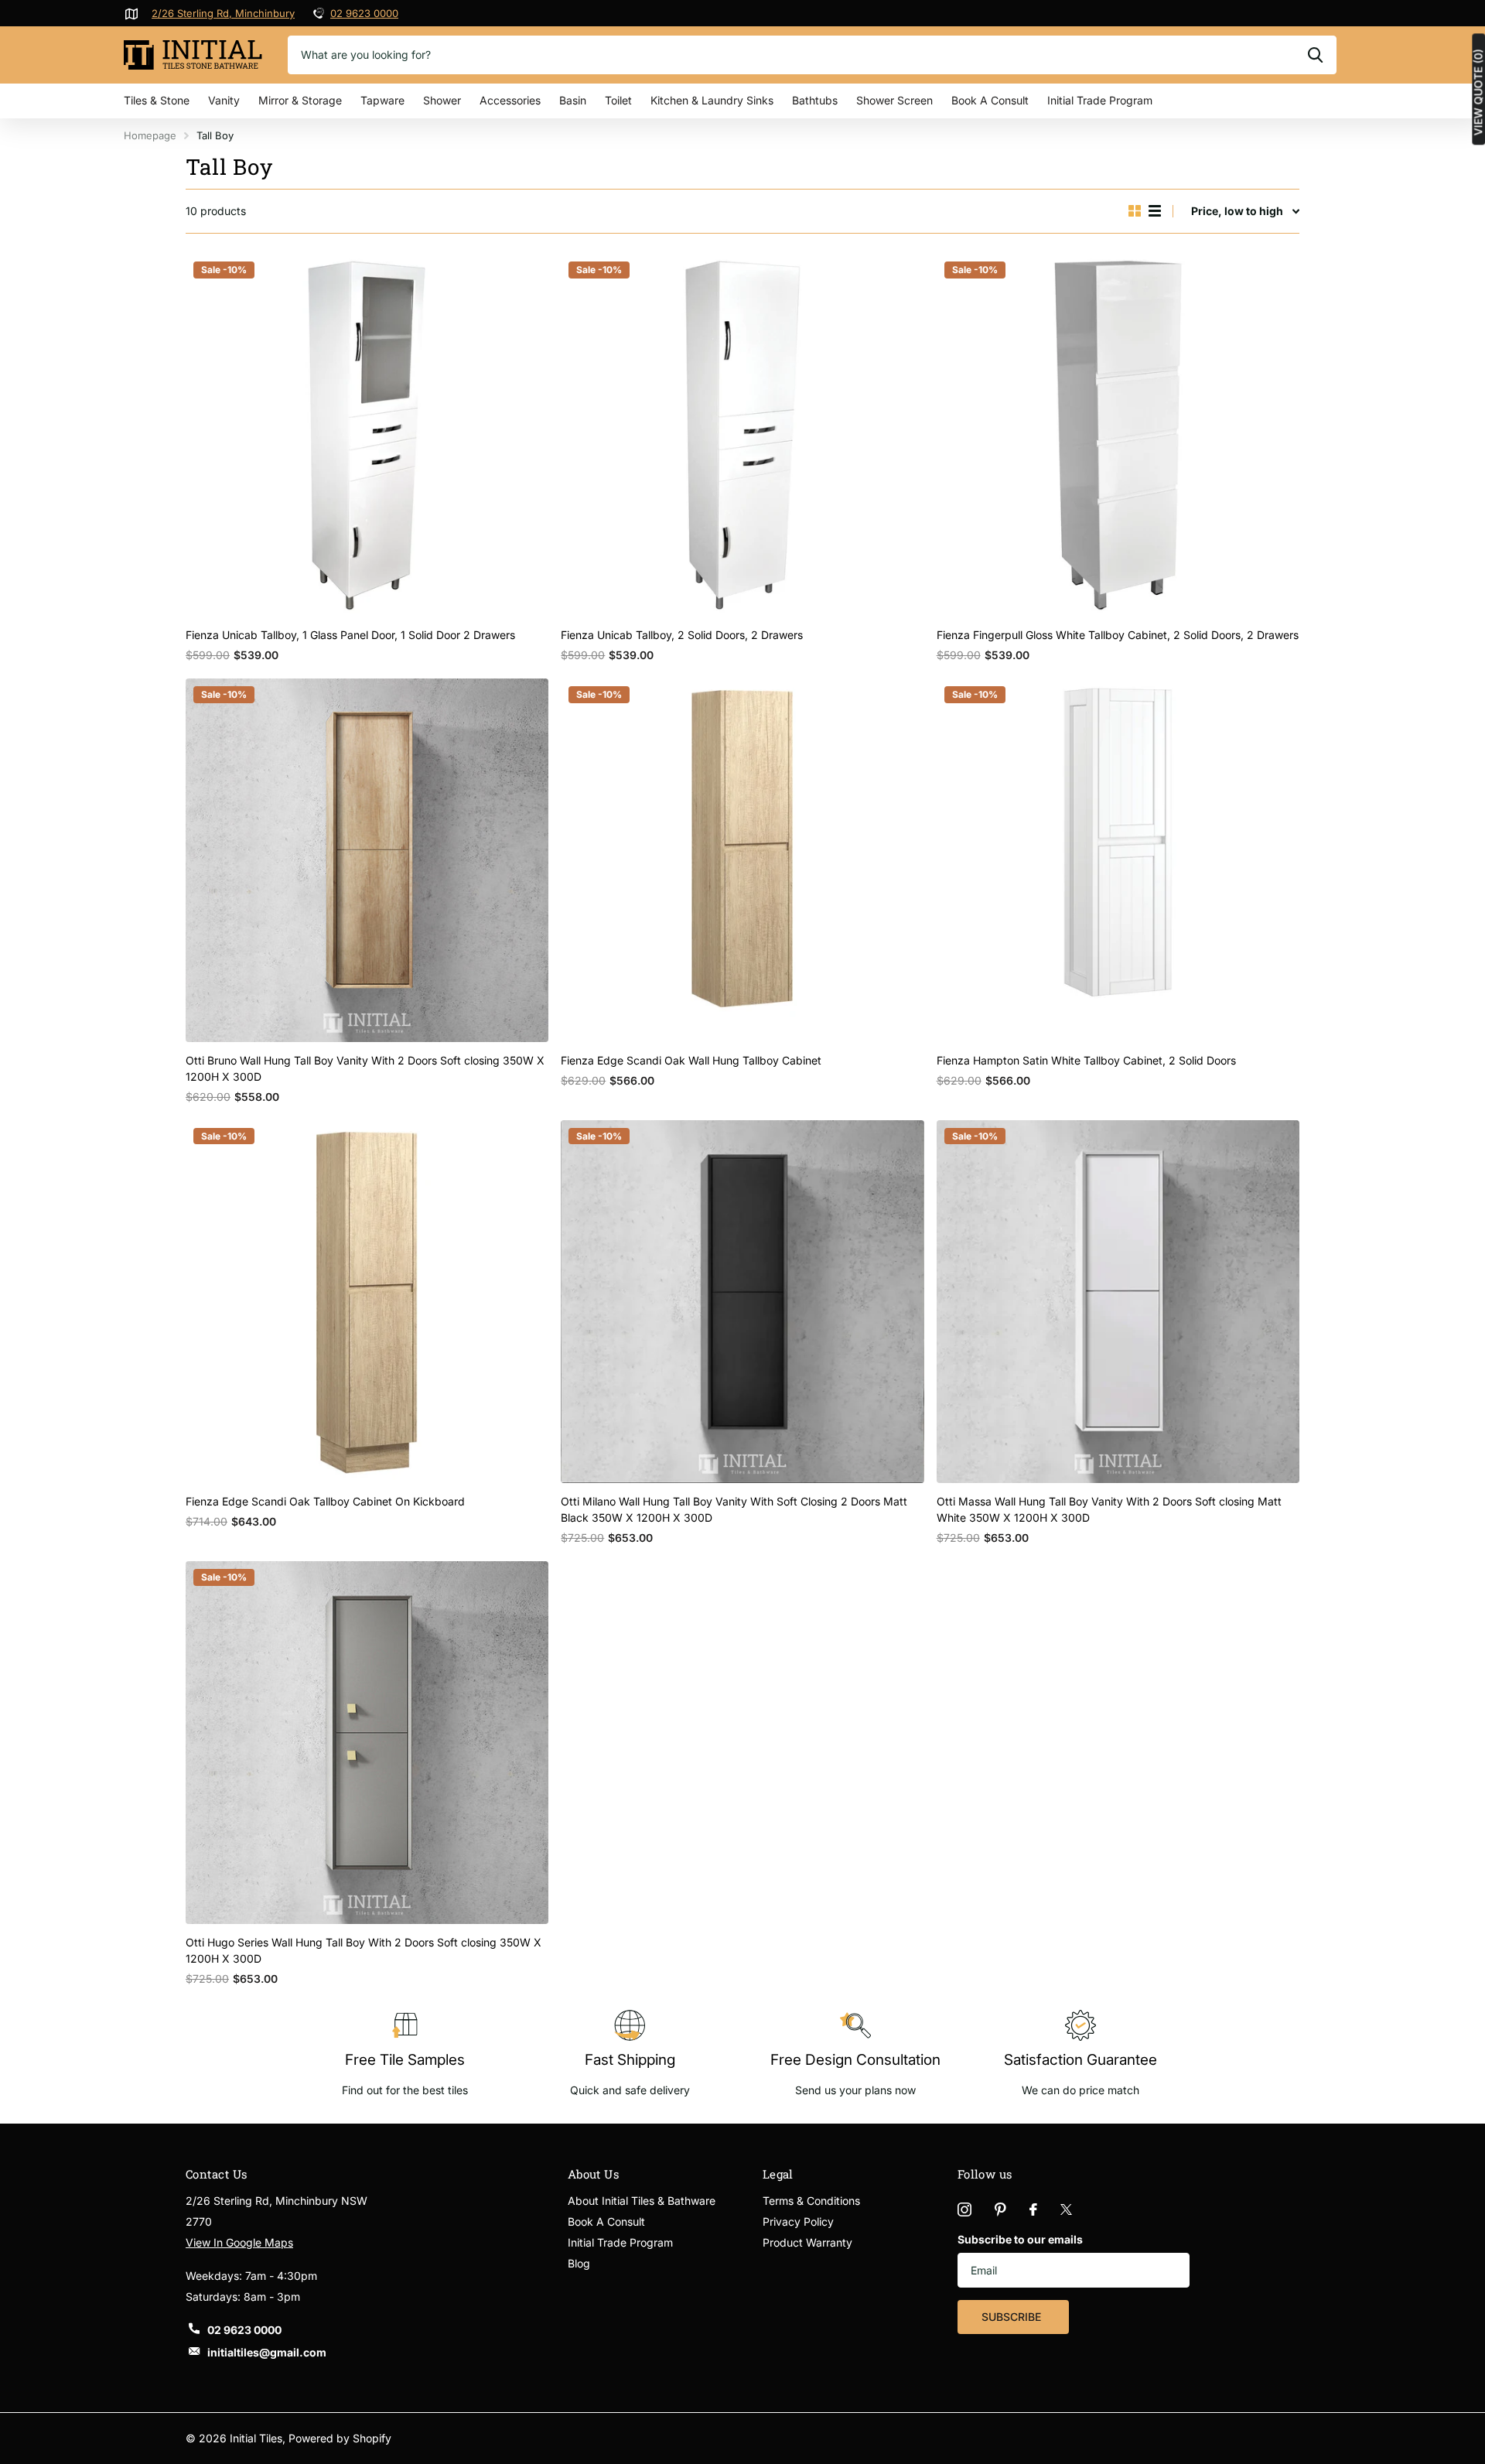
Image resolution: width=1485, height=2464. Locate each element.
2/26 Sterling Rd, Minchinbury (223, 13)
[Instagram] (964, 2209)
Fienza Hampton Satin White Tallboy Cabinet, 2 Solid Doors (1086, 1060)
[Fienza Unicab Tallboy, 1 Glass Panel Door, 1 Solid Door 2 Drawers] (367, 435)
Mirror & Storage (300, 100)
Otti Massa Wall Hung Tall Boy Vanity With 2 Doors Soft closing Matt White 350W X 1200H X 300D (1109, 1509)
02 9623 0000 (364, 13)
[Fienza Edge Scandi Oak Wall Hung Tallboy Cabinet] (742, 860)
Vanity (224, 100)
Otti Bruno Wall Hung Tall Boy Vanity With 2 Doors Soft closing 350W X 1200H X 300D (365, 1068)
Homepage (150, 135)
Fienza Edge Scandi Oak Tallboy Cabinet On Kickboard (325, 1501)
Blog (579, 2263)
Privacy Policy (798, 2221)
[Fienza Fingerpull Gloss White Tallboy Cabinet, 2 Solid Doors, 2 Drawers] (1118, 435)
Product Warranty (807, 2242)
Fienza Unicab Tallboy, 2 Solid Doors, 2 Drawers (682, 635)
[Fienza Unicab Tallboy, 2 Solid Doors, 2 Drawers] (742, 435)
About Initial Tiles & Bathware (642, 2201)
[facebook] (1033, 2209)
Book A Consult (990, 100)
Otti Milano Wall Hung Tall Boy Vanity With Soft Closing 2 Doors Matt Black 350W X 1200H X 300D (734, 1509)
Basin (573, 100)
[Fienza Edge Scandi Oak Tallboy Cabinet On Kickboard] (367, 1302)
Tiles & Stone (157, 100)
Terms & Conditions (811, 2201)
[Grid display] (1135, 211)
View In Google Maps (239, 2242)
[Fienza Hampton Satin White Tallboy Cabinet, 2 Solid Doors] (1118, 860)
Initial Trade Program (1100, 100)
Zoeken (1315, 55)
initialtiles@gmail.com (267, 2352)
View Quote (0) (1478, 92)
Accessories (510, 100)
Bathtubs (815, 100)
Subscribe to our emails (1020, 2239)
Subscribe (1013, 2317)
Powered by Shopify (340, 2438)
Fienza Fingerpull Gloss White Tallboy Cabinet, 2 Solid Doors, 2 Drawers (1118, 635)
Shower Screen (894, 100)
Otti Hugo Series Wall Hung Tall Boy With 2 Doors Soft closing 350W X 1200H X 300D (364, 1950)
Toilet (618, 100)
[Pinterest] (1000, 2209)
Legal (778, 2174)
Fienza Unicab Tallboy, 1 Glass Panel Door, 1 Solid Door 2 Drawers (350, 635)
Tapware (382, 100)
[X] (1066, 2209)
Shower (442, 100)
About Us (594, 2174)
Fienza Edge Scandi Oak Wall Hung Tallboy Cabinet (691, 1060)
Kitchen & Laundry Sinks (712, 100)
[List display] (1155, 211)
